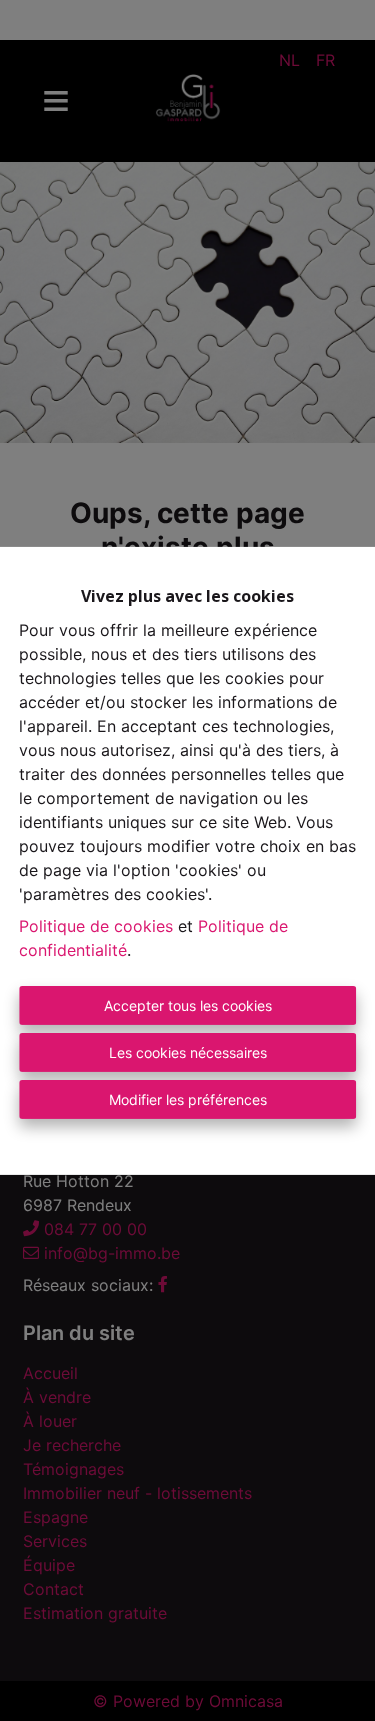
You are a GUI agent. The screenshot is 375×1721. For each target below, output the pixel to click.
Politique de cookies (96, 926)
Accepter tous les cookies (188, 1005)
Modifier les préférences (188, 1099)
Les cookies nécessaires (188, 1052)
